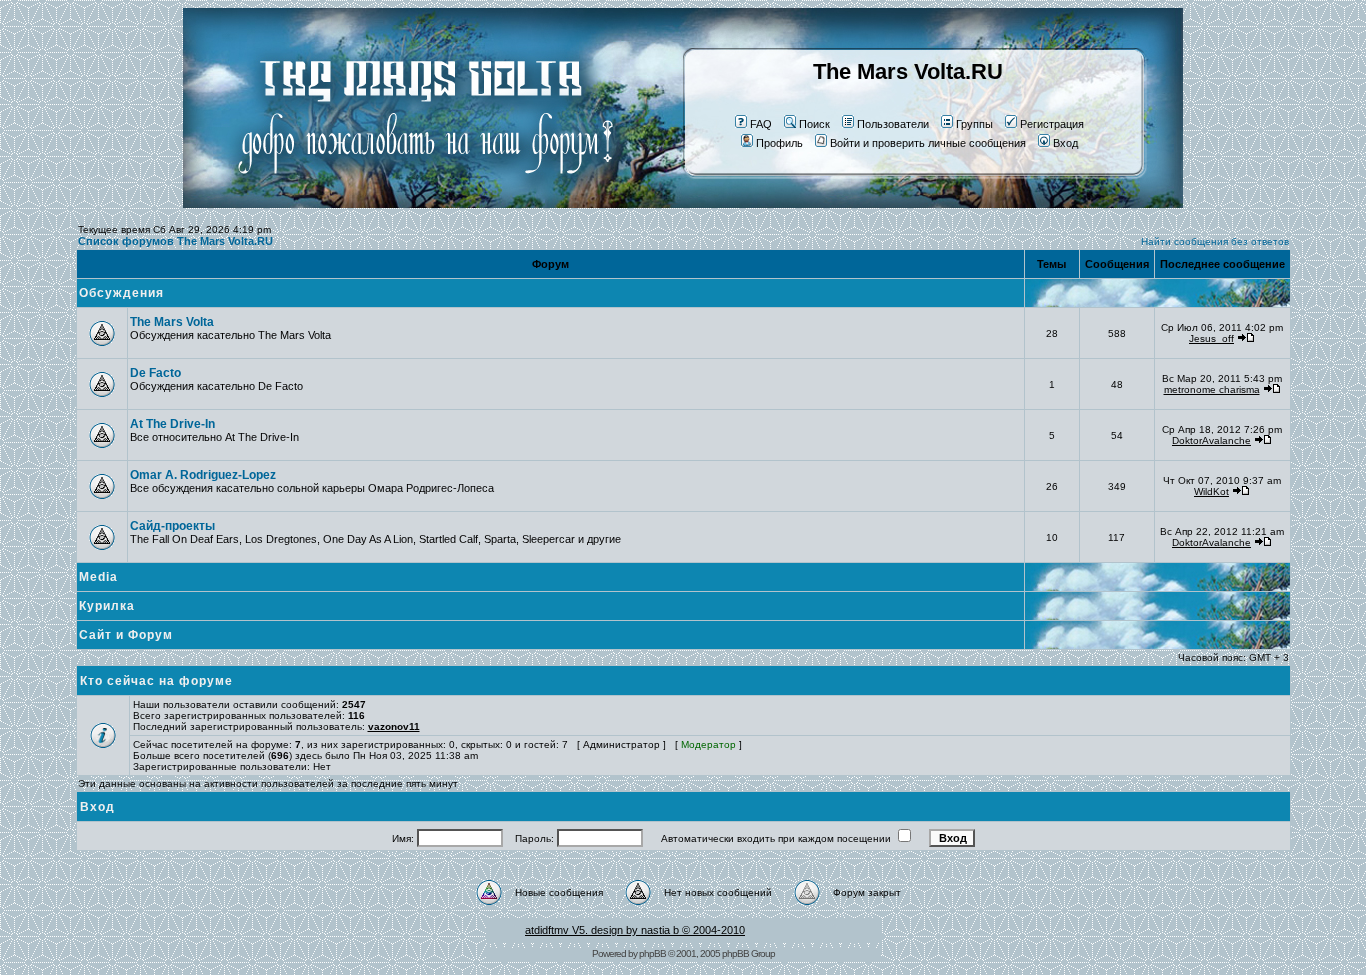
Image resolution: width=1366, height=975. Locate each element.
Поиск (814, 124)
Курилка (107, 606)
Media (98, 577)
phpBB (652, 953)
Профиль (779, 143)
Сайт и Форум (126, 635)
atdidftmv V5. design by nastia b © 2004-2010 (635, 930)
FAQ (761, 124)
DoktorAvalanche (1211, 440)
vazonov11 (394, 726)
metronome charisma (1212, 389)
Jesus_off (1211, 338)
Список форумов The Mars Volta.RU (175, 241)
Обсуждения (121, 293)
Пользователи (893, 124)
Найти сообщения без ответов (1215, 241)
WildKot (1211, 491)
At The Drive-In (172, 424)
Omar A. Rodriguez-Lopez (203, 475)
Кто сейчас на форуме (156, 681)
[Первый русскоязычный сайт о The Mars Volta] (408, 204)
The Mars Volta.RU (908, 71)
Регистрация (1052, 124)
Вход (1065, 143)
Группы (974, 124)
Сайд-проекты (172, 526)
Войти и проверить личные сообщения (928, 143)
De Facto (155, 373)
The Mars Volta (172, 322)
